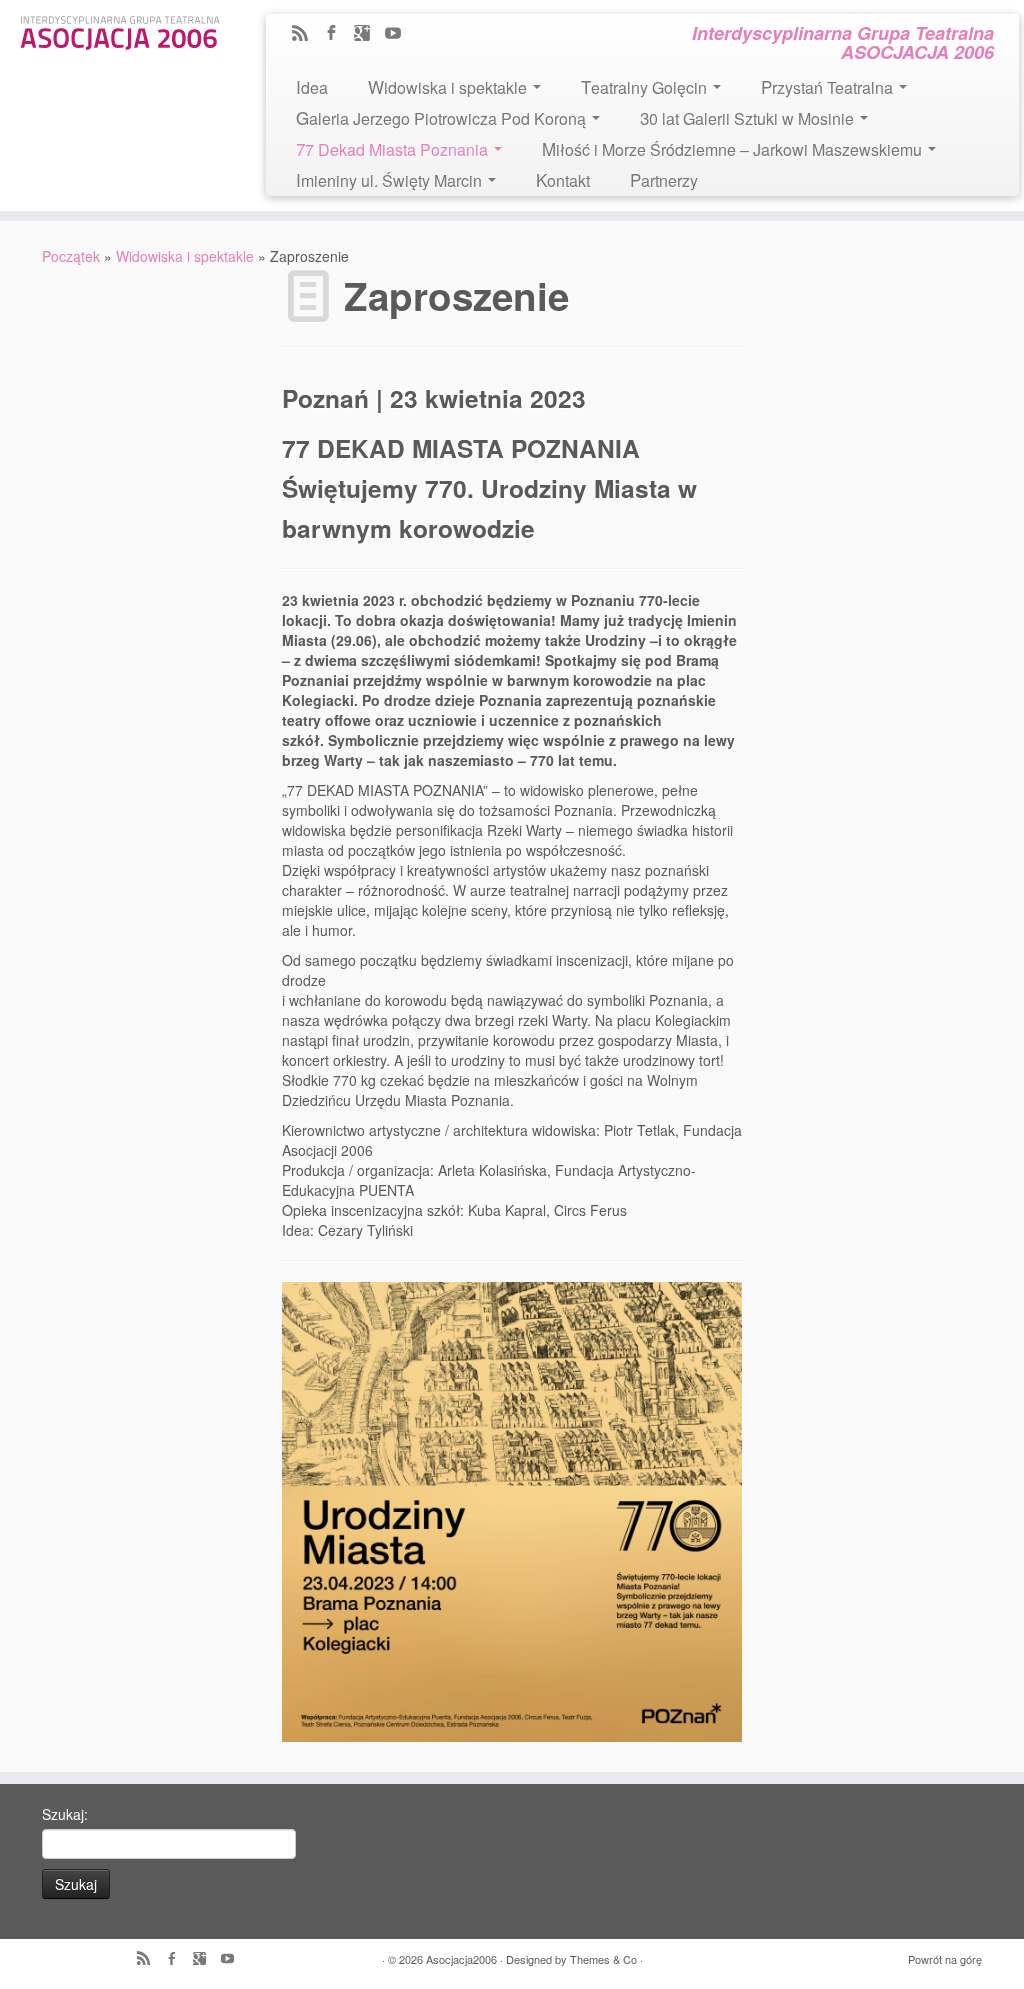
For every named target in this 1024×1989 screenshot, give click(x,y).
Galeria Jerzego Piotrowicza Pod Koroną (443, 117)
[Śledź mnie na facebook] (337, 34)
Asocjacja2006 (461, 1959)
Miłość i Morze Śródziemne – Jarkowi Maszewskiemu (734, 148)
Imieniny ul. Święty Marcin (391, 179)
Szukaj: (65, 1814)
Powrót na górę (945, 1959)
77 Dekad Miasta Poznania (394, 148)
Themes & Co (603, 1959)
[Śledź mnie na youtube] (399, 34)
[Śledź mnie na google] (368, 34)
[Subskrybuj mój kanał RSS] (306, 34)
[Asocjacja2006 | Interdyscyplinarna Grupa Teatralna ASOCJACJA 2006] (120, 29)
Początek (71, 256)
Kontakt (563, 179)
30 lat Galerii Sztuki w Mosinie (749, 117)
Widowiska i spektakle (449, 86)
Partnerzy (664, 179)
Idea (312, 86)
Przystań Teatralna (829, 86)
